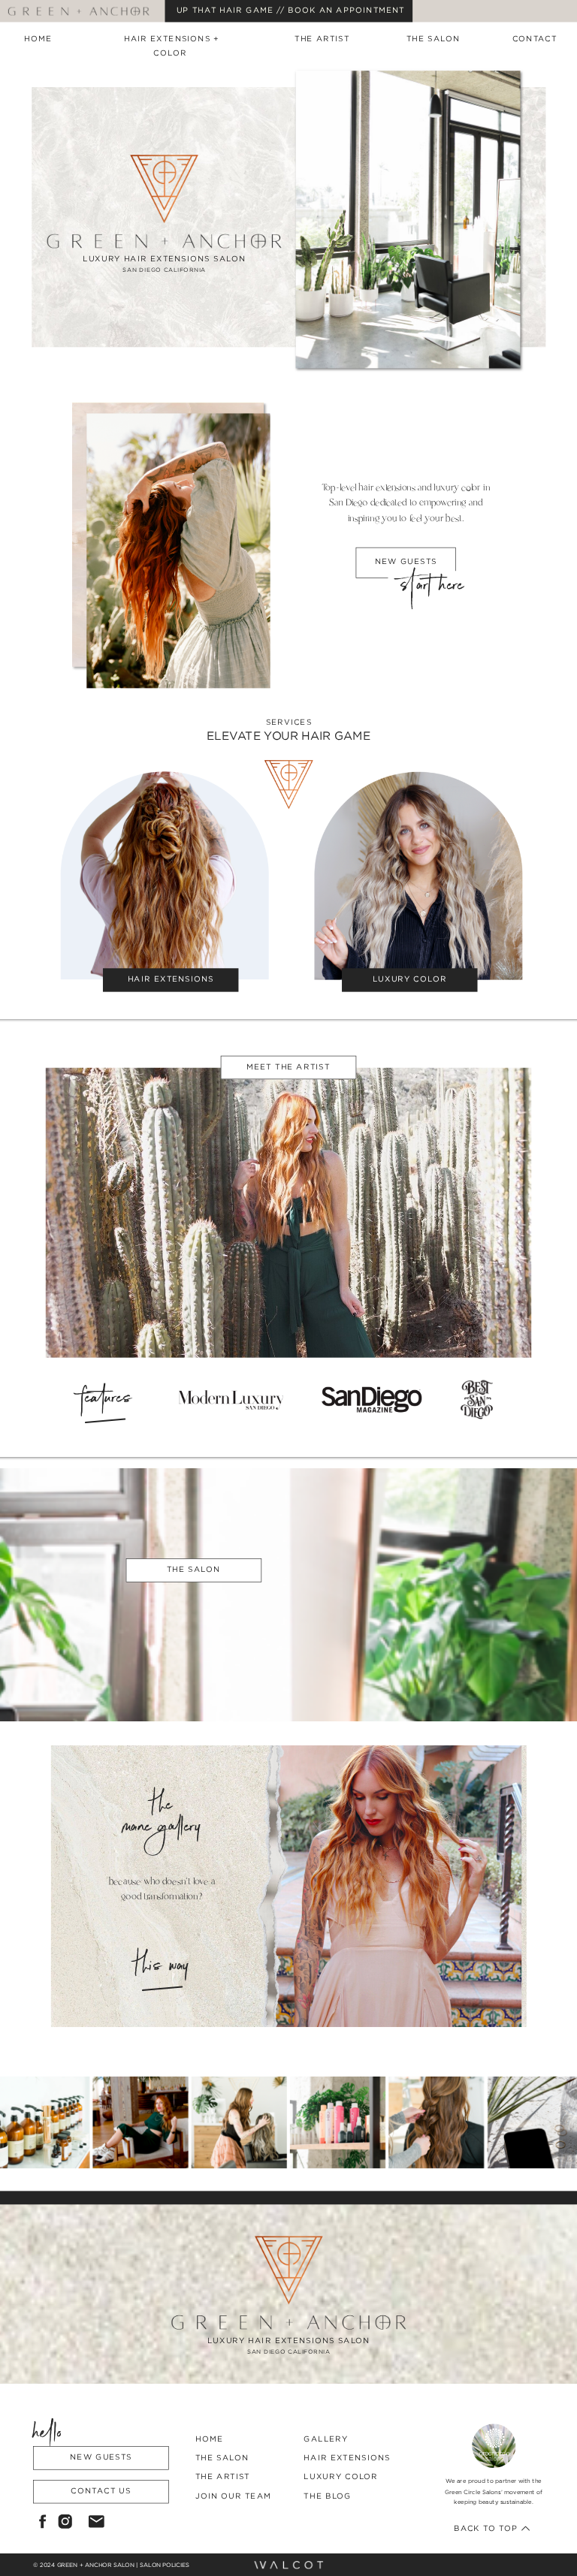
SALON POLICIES (165, 2565)
